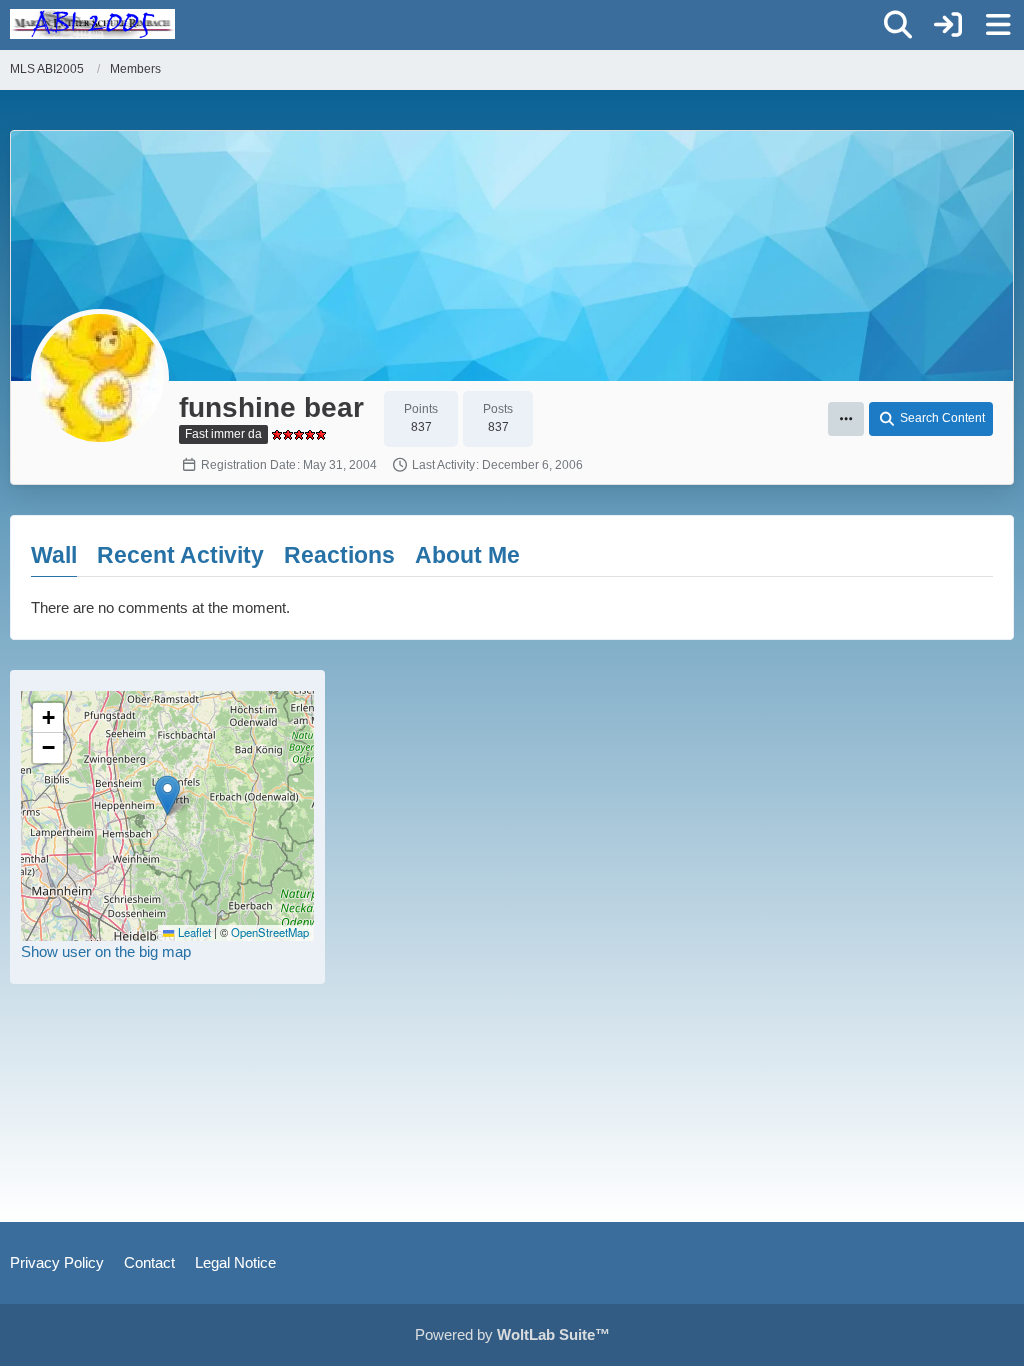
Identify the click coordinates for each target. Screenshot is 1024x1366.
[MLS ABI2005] (92, 24)
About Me (467, 555)
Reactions (339, 555)
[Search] (898, 25)
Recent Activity (180, 555)
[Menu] (998, 25)
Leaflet (192, 932)
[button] (846, 419)
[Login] (948, 25)
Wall (54, 555)
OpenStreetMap (270, 932)
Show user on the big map (106, 951)
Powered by (512, 1334)
